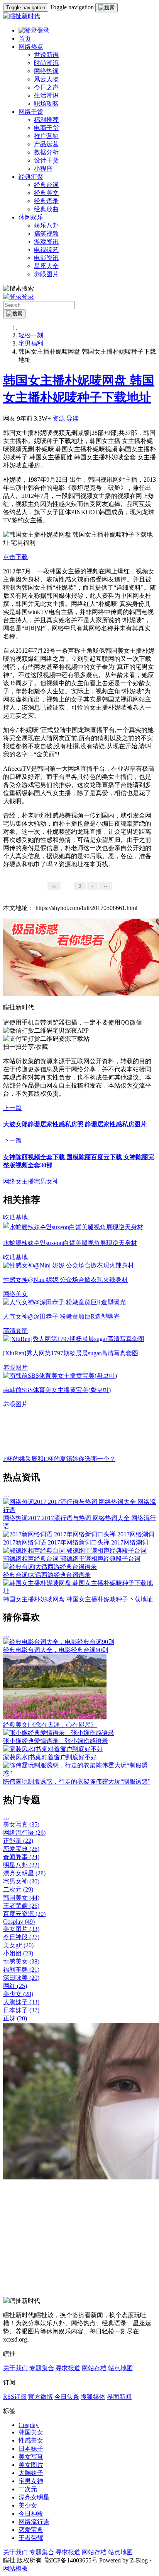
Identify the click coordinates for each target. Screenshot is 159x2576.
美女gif (18, 1945)
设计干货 (46, 160)
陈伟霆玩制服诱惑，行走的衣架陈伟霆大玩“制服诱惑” (77, 1781)
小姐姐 (18, 1953)
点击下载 (15, 557)
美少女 (18, 1994)
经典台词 (46, 185)
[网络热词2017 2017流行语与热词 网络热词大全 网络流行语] (79, 1510)
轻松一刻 (31, 335)
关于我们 (15, 2368)
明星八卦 (21, 1865)
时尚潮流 (46, 63)
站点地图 (120, 2368)
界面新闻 (119, 2397)
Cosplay (19, 1922)
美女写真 (21, 1824)
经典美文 (46, 193)
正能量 (18, 1841)
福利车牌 (21, 1970)
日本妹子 (21, 2010)
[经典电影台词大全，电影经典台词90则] (59, 1642)
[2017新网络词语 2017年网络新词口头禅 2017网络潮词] (79, 1534)
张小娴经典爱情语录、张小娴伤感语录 (56, 1741)
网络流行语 (24, 1833)
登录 (43, 30)
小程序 (43, 168)
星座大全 (46, 266)
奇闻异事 (21, 1857)
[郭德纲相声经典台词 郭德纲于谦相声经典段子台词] (75, 1551)
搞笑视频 (46, 233)
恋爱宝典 (21, 1849)
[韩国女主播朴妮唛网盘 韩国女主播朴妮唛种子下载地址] (79, 1591)
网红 (15, 1986)
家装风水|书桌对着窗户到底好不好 (50, 1757)
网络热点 (31, 47)
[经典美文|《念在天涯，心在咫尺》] (55, 1717)
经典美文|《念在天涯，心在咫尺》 (50, 1725)
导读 (73, 418)
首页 (25, 38)
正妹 (15, 2018)
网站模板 (15, 2568)
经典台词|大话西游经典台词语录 (47, 1575)
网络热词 (46, 71)
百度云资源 (24, 1914)
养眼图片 (46, 274)
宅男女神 (46, 1181)
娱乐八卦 (46, 225)
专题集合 (42, 2368)
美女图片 (21, 1929)
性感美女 (21, 1961)
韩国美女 (21, 1898)
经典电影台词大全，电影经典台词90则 (56, 1650)
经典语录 (46, 201)
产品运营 (46, 144)
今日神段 (21, 1937)
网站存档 (94, 2368)
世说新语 (46, 55)
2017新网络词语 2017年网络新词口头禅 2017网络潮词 (76, 1542)
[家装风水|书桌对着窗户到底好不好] (53, 1749)
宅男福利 (31, 343)
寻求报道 (68, 2368)
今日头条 (67, 2397)
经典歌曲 (46, 209)
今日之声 (46, 87)
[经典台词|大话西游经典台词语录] (50, 1567)
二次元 (18, 1889)
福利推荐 (46, 120)
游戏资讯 (46, 242)
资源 (59, 418)
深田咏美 (21, 1978)
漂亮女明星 (24, 1873)
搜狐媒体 (93, 2397)
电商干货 (46, 128)
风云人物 (46, 79)
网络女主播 (19, 1181)
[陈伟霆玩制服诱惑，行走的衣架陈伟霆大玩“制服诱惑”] (79, 1773)
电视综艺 (46, 250)
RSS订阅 (15, 2397)
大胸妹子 (21, 2002)
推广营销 (46, 136)
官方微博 (41, 2397)
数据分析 (46, 152)
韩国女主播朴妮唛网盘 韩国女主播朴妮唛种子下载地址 (78, 1599)
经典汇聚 (31, 177)
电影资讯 (46, 258)
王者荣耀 (21, 1906)
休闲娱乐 (31, 217)
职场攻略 (46, 103)
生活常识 (46, 95)
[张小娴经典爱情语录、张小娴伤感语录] (59, 1733)
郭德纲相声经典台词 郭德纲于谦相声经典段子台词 (72, 1559)
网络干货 (31, 112)
